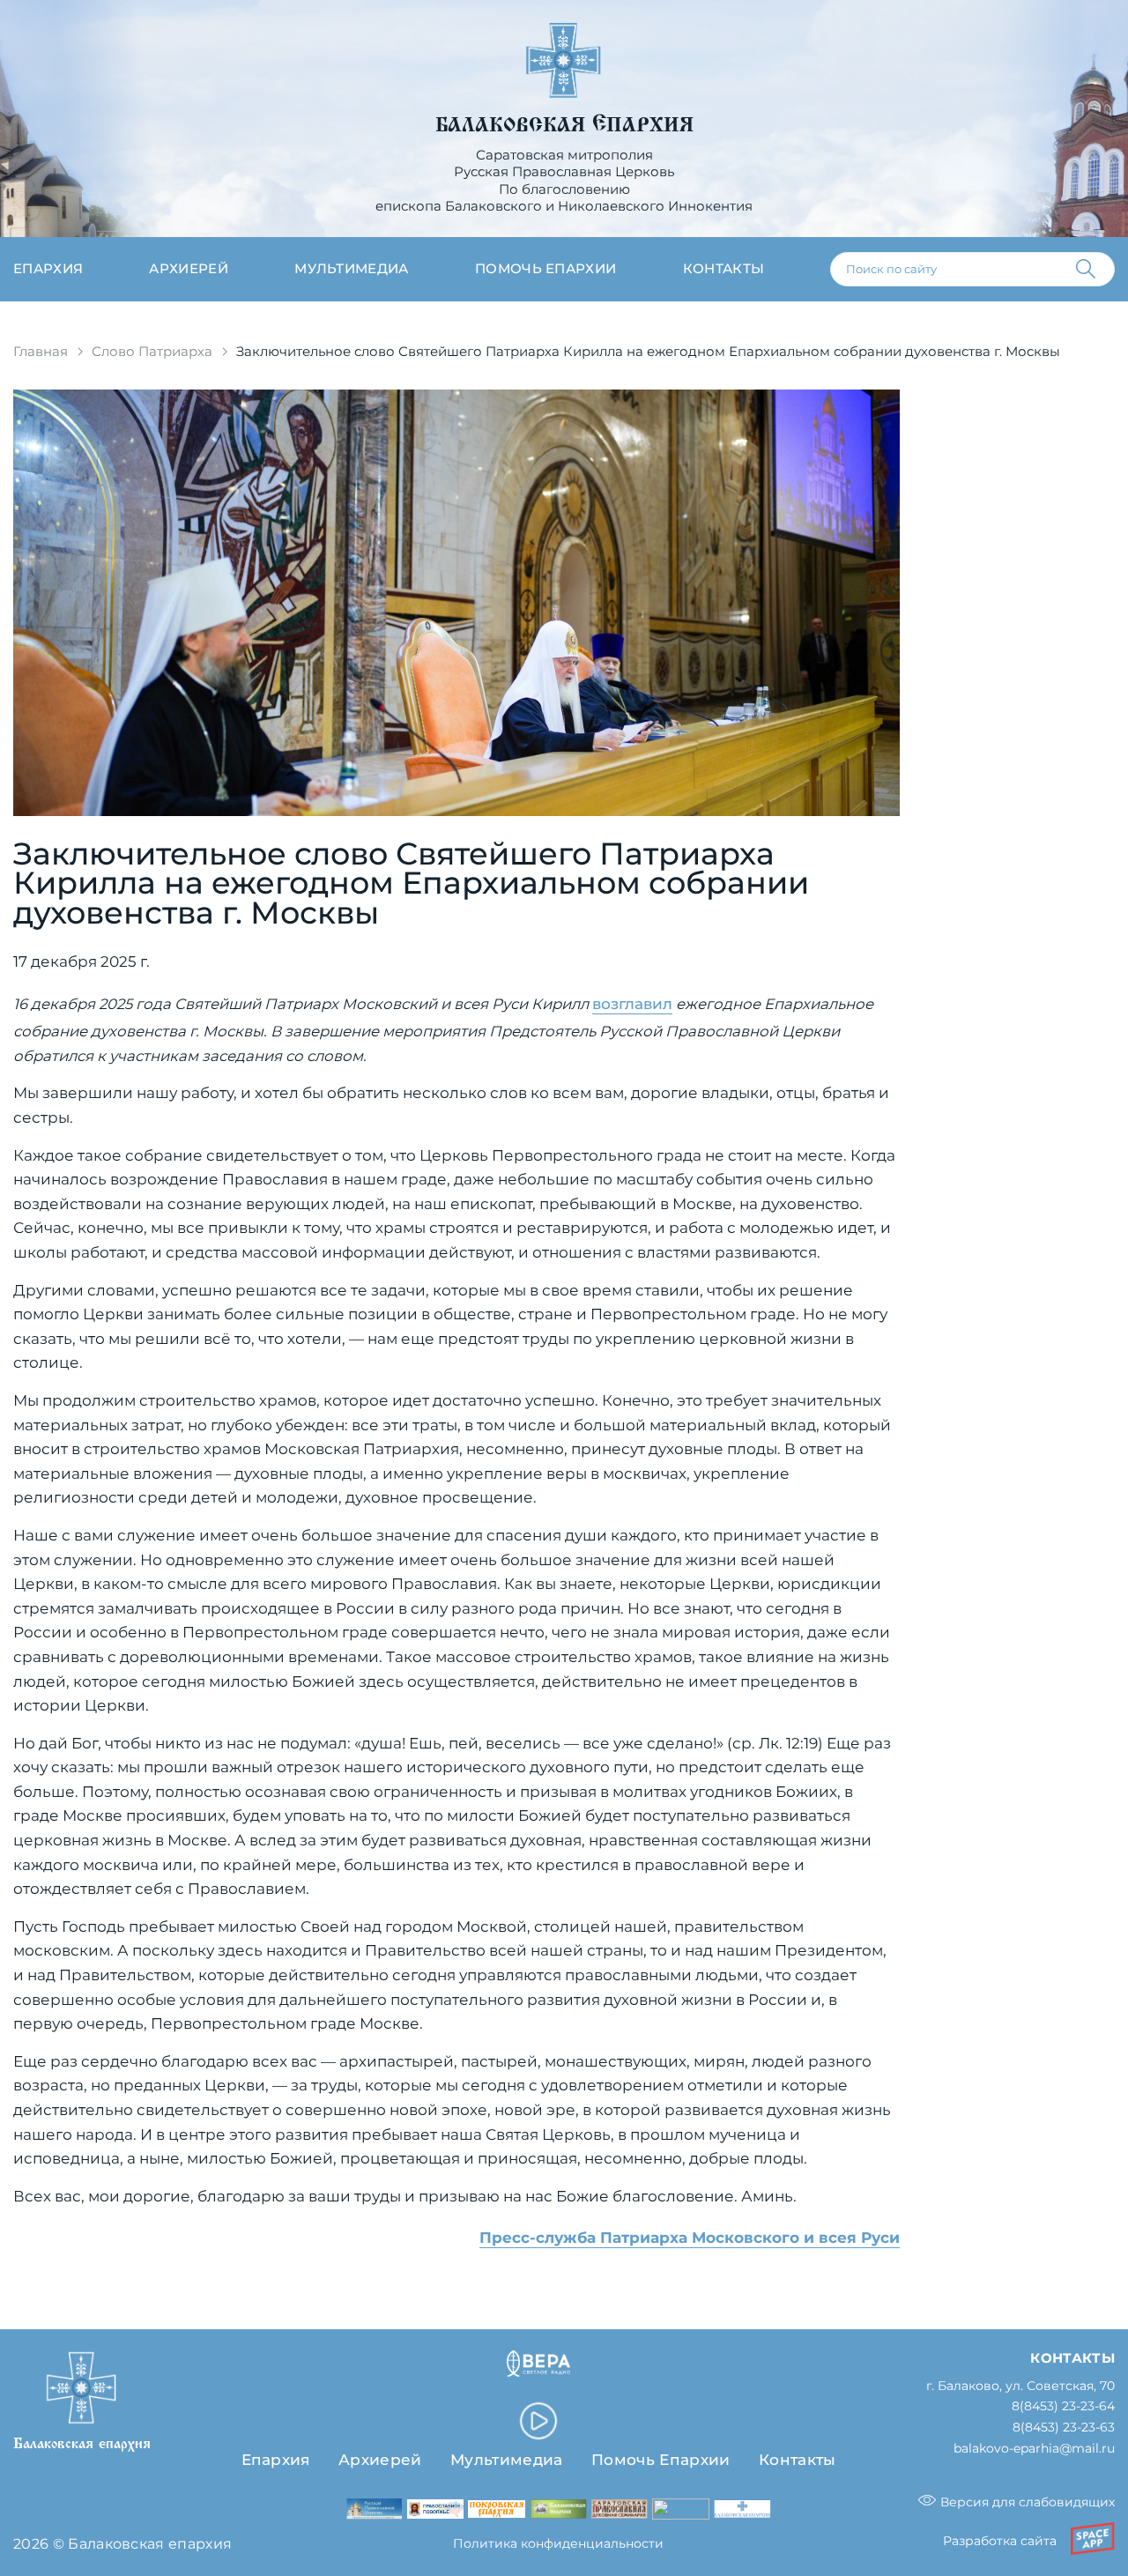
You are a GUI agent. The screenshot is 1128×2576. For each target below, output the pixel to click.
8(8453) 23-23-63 (1064, 2428)
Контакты (724, 269)
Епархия (48, 269)
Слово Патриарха (152, 352)
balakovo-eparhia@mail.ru (1034, 2449)
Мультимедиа (352, 269)
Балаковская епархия (564, 125)
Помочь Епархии (660, 2460)
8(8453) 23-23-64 (1063, 2406)
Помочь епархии (545, 269)
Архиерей (189, 269)
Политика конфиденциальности (558, 2543)
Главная (41, 352)
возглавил (632, 1004)
